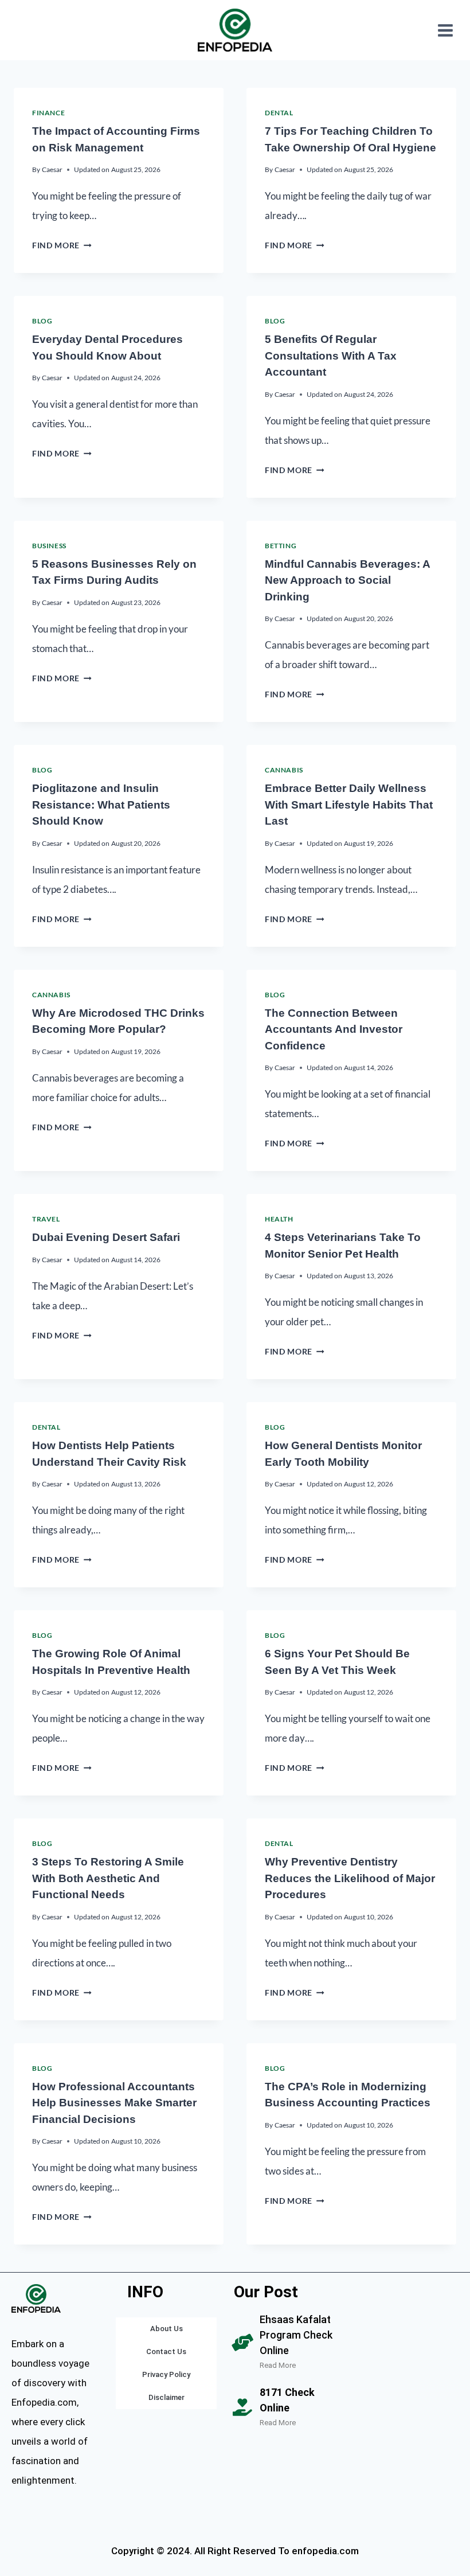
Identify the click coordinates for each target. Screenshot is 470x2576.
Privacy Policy (166, 2374)
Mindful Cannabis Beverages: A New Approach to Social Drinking (347, 580)
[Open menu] (445, 30)
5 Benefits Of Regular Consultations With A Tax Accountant (331, 356)
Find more (62, 245)
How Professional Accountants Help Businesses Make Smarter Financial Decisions (114, 2103)
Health (279, 1219)
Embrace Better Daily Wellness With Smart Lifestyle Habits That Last (349, 805)
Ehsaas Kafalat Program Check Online (296, 2335)
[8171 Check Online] (242, 2407)
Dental (279, 113)
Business (49, 546)
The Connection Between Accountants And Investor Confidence (334, 1029)
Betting (281, 546)
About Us (167, 2329)
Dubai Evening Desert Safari (106, 1237)
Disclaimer (167, 2397)
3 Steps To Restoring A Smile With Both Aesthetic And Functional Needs (108, 1878)
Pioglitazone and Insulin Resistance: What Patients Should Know (101, 805)
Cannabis (284, 770)
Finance (48, 113)
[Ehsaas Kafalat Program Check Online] (242, 2343)
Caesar (52, 169)
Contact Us (166, 2351)
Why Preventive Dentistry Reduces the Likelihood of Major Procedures (350, 1878)
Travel (46, 1219)
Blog (42, 321)
